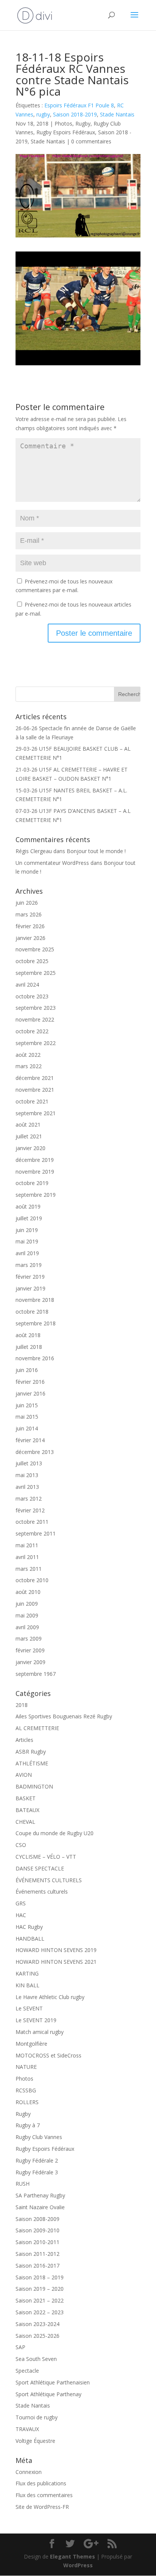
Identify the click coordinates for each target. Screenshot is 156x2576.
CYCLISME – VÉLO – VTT (46, 1857)
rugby (43, 114)
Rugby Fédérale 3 (37, 2172)
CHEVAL (25, 1822)
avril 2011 (27, 1557)
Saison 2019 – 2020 (40, 2289)
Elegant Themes (73, 2556)
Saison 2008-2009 (37, 2219)
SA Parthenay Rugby (40, 2195)
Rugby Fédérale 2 (37, 2160)
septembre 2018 (36, 1323)
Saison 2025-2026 (37, 2336)
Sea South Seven (36, 2359)
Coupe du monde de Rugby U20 (55, 1833)
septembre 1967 (36, 1674)
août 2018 (28, 1335)
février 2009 (30, 1650)
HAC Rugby (29, 1927)
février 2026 (30, 926)
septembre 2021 (36, 1113)
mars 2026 (29, 914)
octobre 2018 (32, 1312)
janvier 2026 (30, 938)
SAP (20, 2347)
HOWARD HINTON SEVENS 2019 (56, 1950)
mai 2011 (27, 1545)
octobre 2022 (32, 1031)
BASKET (26, 1798)
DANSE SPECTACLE (40, 1868)
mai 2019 (27, 1241)
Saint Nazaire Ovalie (40, 2207)
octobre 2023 (32, 996)
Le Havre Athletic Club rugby (50, 1997)
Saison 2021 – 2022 (40, 2300)
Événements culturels (42, 1892)
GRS (21, 1903)
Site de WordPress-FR (42, 2507)
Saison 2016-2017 (37, 2266)
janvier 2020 (30, 1148)
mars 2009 (29, 1638)
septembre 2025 (36, 973)
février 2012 (30, 1510)
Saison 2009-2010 (37, 2230)
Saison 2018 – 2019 (40, 2277)
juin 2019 (27, 1230)
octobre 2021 (32, 1101)
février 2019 (30, 1277)
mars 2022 (29, 1066)
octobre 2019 (32, 1183)
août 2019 (28, 1206)
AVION (24, 1775)
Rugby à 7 (28, 2125)
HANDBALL (30, 1939)
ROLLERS (27, 2102)
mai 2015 (27, 1417)
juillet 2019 (29, 1218)
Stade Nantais (117, 114)
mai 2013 (27, 1475)
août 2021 (28, 1125)
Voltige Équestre (35, 2441)
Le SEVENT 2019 (36, 2020)
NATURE (26, 2067)
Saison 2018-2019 (75, 114)
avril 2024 (27, 985)
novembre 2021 (35, 1090)
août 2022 (28, 1055)
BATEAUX (27, 1810)
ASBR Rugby (31, 1752)
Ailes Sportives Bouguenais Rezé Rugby (64, 1716)
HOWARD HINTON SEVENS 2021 (56, 1962)
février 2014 (30, 1440)
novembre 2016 (35, 1358)
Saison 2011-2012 (37, 2254)
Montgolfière (31, 2044)
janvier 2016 (30, 1393)
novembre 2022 (35, 1019)
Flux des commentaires (44, 2495)
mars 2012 (29, 1499)
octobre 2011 (32, 1522)
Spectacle (27, 2371)
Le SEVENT (29, 2008)
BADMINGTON (34, 1786)
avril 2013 (27, 1487)
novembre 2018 (35, 1300)
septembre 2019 (36, 1195)
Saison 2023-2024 (37, 2324)
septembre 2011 (36, 1533)
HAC (21, 1915)
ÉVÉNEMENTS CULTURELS (49, 1880)
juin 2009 (27, 1604)
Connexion (29, 2472)
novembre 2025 (35, 949)
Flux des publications (41, 2483)
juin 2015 (27, 1405)
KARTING (27, 1973)
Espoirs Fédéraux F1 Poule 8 (79, 105)
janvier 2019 (30, 1288)
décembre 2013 (35, 1452)
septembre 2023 (36, 1008)
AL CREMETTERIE (37, 1728)
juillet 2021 (29, 1136)
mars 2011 (29, 1569)
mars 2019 (29, 1265)
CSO (21, 1845)
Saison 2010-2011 (37, 2242)
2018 (22, 1705)
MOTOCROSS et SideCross (48, 2055)
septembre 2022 (36, 1043)
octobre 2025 (32, 961)
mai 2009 (27, 1615)
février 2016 (30, 1382)
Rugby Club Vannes (39, 2137)
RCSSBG (26, 2090)
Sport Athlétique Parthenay (48, 2394)
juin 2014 (27, 1428)
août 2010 (28, 1592)
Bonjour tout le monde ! (96, 851)
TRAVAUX (27, 2429)
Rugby (83, 123)
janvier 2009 (30, 1662)
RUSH (23, 2184)
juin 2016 (27, 1370)
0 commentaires (91, 141)
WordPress (78, 2565)
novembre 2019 (35, 1172)
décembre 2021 (35, 1078)
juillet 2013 (29, 1463)
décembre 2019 (35, 1160)
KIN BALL (27, 1985)
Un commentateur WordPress (52, 863)
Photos (63, 123)
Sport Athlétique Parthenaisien (53, 2382)
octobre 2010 (32, 1580)
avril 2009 (27, 1627)
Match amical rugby (40, 2032)
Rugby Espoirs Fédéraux (66, 132)
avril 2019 (27, 1253)
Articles (24, 1740)
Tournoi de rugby (37, 2417)
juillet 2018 (29, 1347)
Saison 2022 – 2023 (40, 2312)
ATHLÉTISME (32, 1763)
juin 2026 (27, 903)
